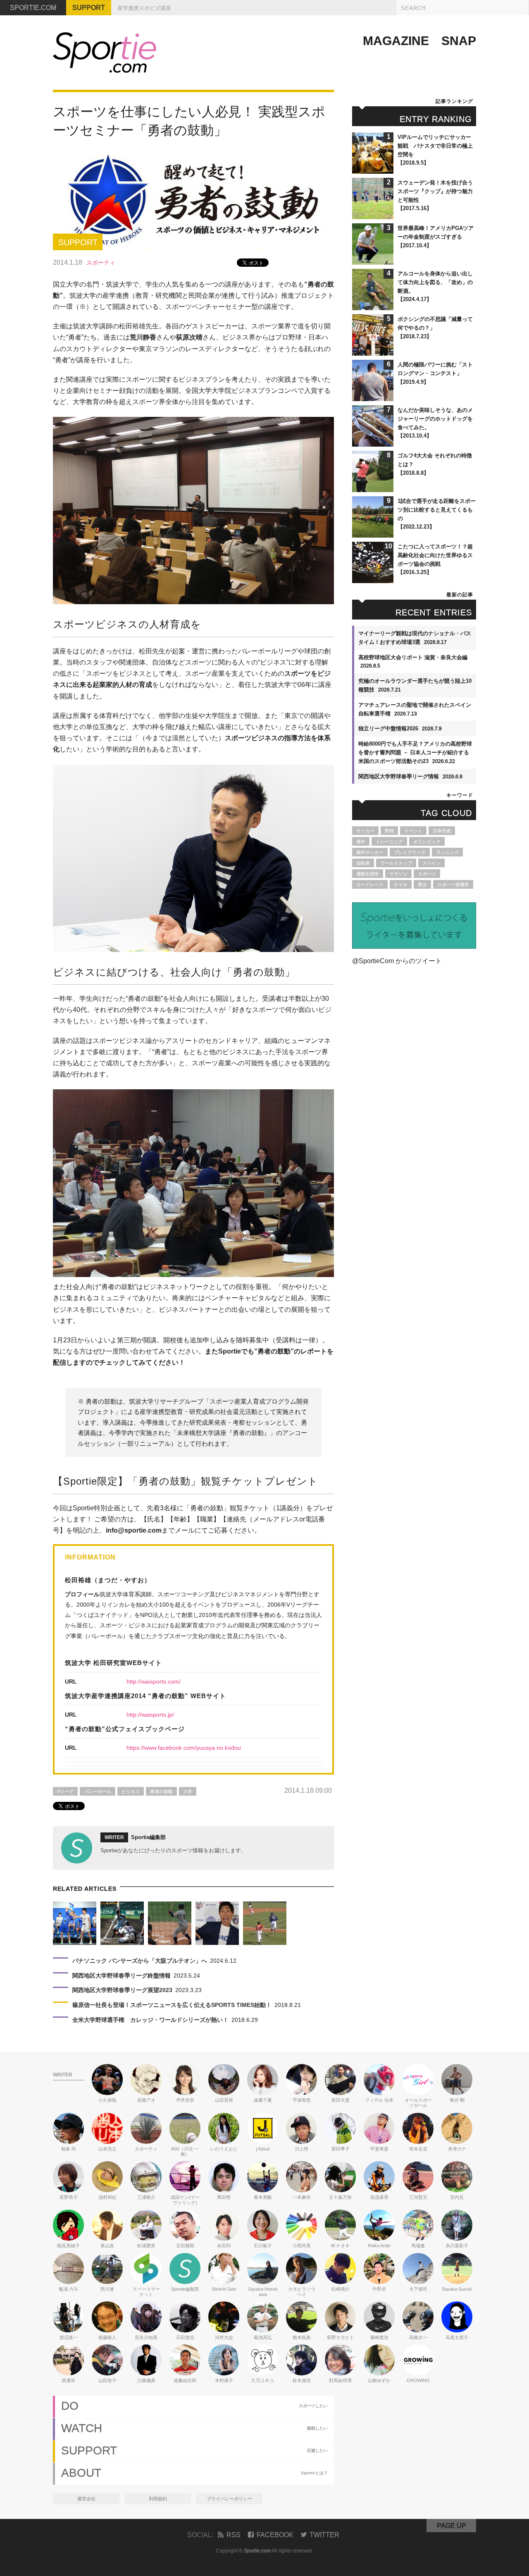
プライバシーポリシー (229, 2499)
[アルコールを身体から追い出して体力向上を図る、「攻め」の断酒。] (373, 306)
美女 (422, 885)
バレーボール (98, 1791)
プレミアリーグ (410, 852)
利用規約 (158, 2499)
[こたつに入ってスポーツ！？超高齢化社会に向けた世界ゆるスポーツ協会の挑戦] (373, 579)
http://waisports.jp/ (150, 1715)
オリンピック (427, 842)
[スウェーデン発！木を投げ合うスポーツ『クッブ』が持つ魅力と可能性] (373, 215)
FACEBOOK (275, 2535)
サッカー (365, 831)
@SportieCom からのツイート (397, 961)
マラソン (398, 874)
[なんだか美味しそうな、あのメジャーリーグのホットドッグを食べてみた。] (373, 443)
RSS (234, 2535)
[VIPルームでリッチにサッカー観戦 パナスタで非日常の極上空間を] (373, 170)
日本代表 (442, 831)
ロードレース (370, 885)
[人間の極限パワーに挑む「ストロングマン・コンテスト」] (373, 397)
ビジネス (131, 1791)
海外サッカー (370, 852)
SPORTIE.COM (33, 8)
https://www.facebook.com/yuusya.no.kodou (184, 1748)
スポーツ (427, 874)
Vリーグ (65, 1791)
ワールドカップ (396, 863)
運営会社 (86, 2499)
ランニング (447, 852)
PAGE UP (452, 2526)
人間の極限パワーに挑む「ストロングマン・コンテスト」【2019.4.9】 (435, 373)
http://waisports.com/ (154, 1681)
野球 (389, 831)
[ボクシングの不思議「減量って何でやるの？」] (373, 352)
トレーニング (389, 842)
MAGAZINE (396, 41)
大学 (188, 1791)
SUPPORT (89, 8)
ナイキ (401, 885)
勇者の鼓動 (161, 1791)
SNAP (459, 41)
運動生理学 (368, 874)
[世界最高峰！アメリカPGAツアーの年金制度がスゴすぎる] (373, 261)
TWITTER (324, 2535)
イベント (413, 831)
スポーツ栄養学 (453, 885)
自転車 (363, 863)
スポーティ (101, 263)
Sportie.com (257, 2551)
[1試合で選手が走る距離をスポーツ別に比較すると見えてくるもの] (373, 534)
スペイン (431, 863)
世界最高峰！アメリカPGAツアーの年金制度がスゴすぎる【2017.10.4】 (436, 237)
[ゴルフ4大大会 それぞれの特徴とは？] (373, 488)
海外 (361, 842)
